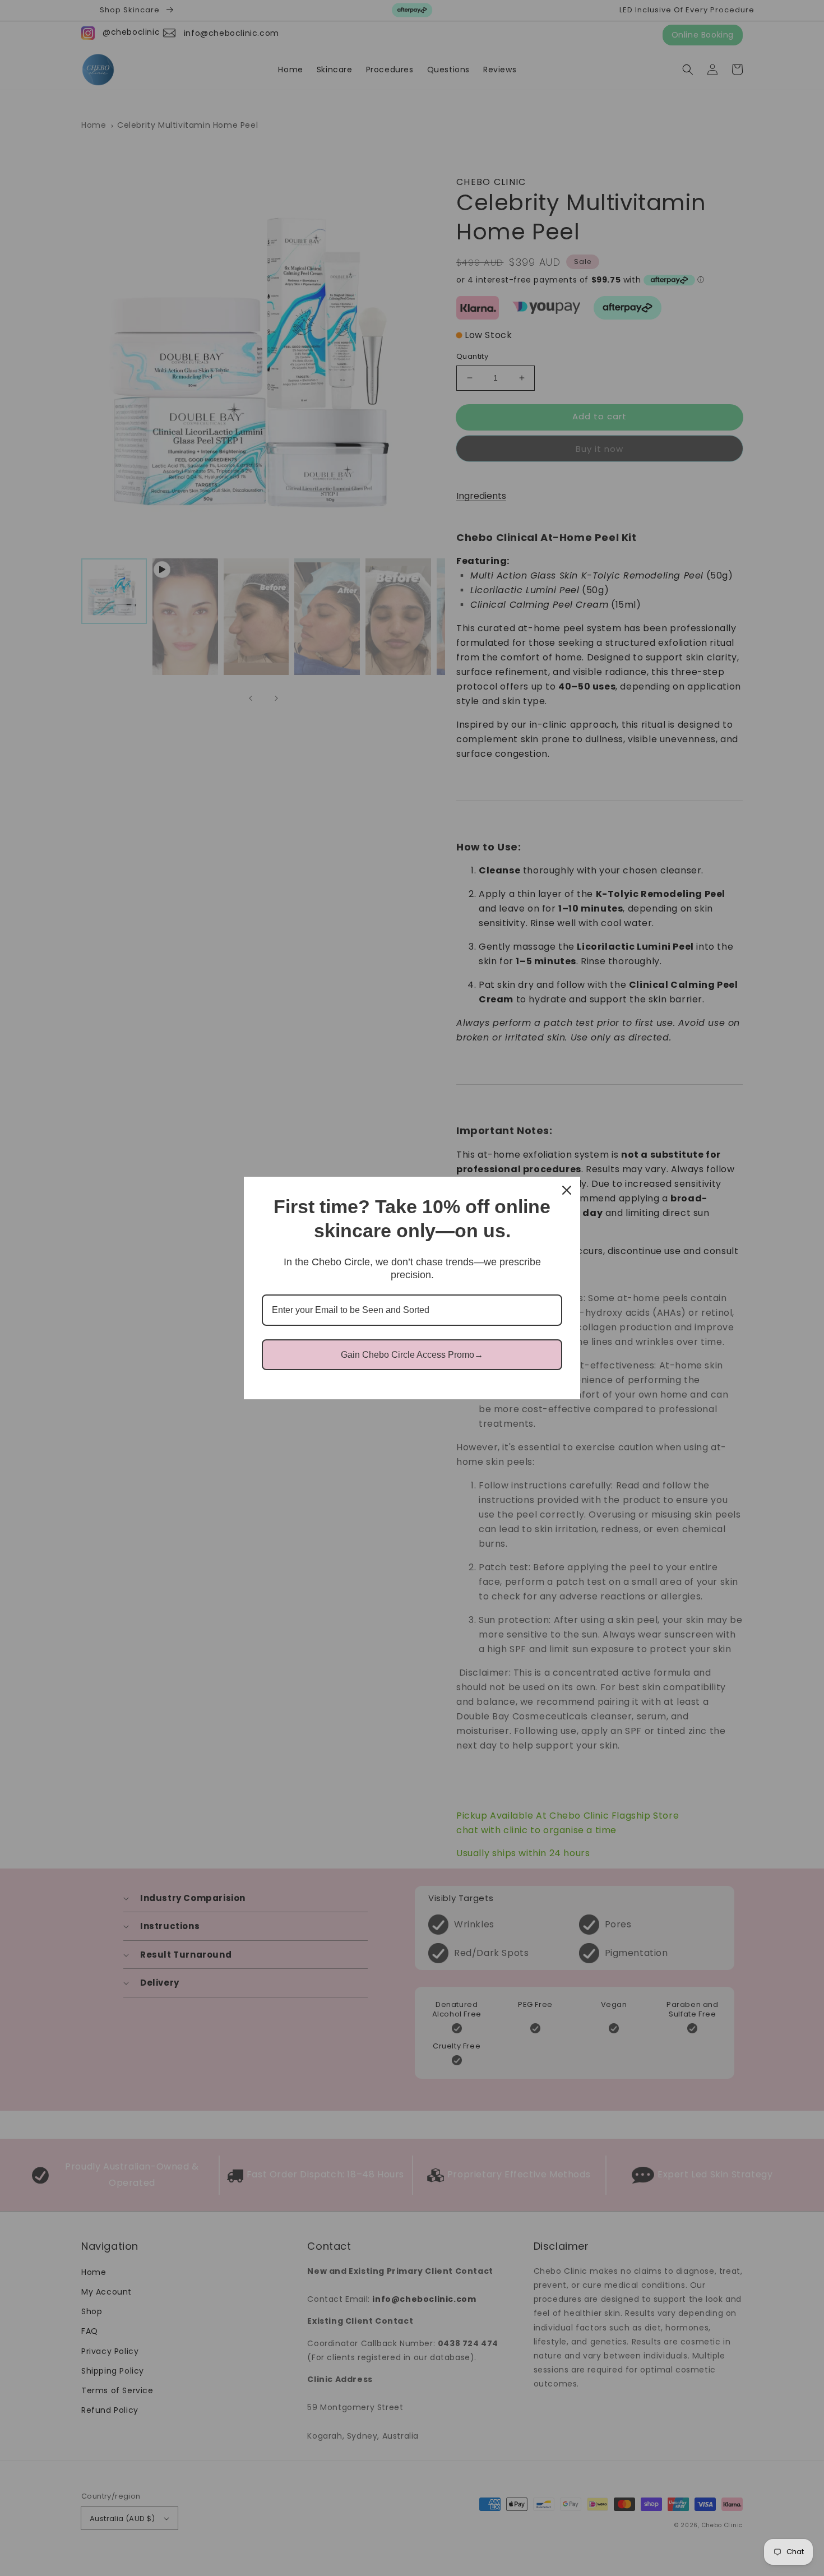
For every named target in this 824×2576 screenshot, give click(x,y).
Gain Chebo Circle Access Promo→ (412, 1355)
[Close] (567, 1190)
